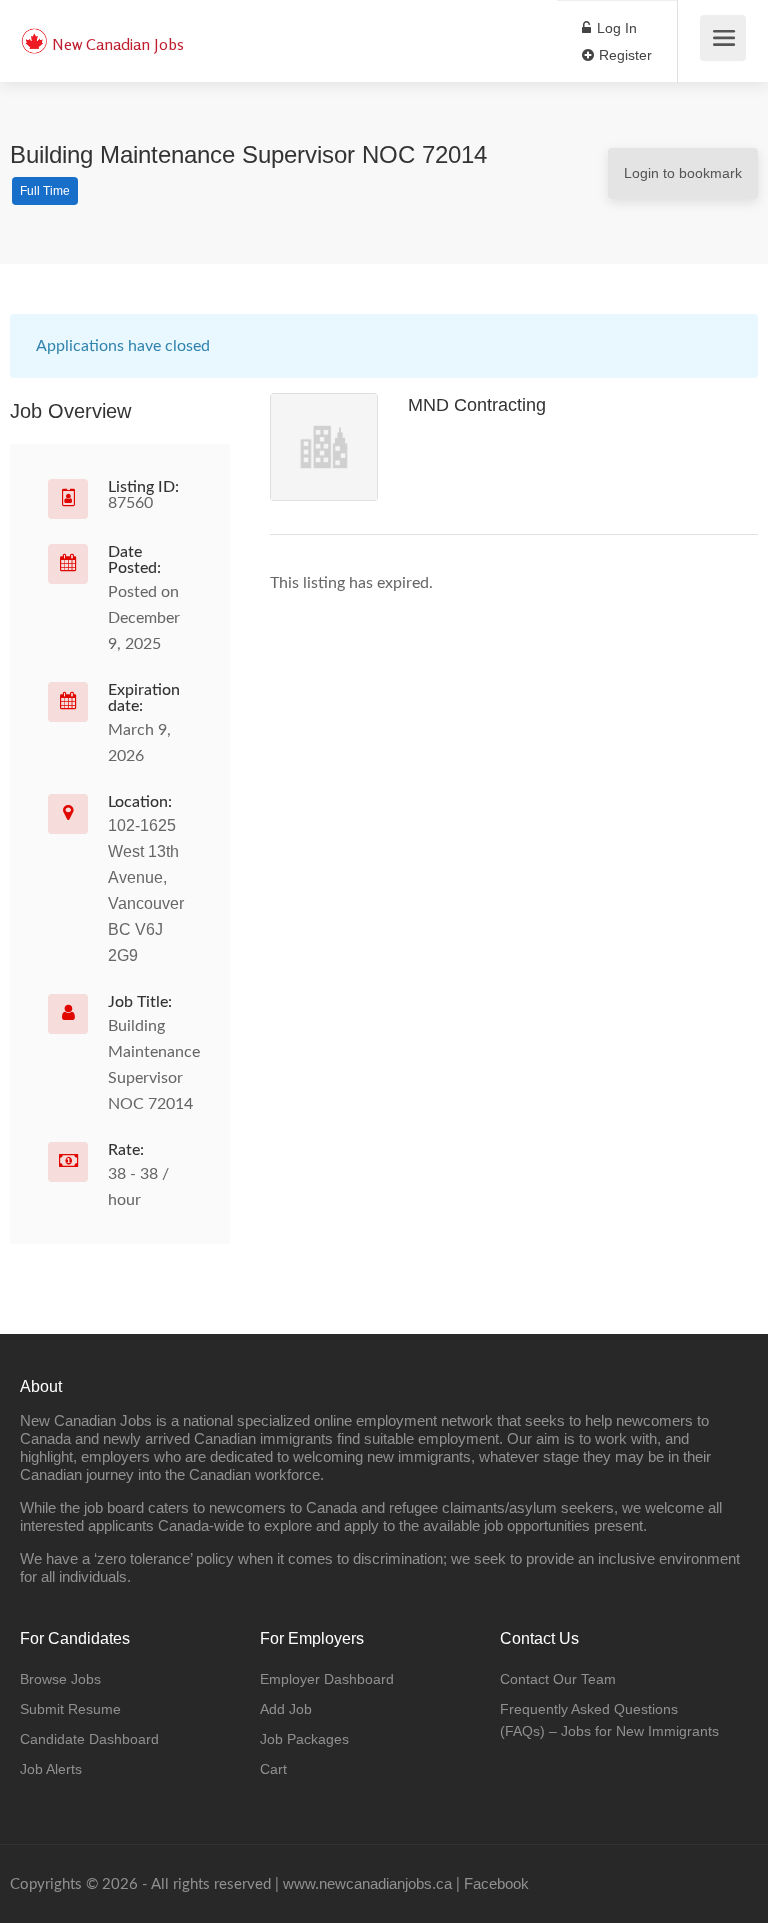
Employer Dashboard (327, 1679)
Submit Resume (70, 1709)
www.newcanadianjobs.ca (367, 1883)
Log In (615, 28)
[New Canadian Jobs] (34, 30)
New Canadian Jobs (118, 44)
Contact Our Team (558, 1679)
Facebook (496, 1883)
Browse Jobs (60, 1679)
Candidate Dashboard (89, 1739)
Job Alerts (51, 1769)
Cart (273, 1769)
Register (623, 55)
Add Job (286, 1709)
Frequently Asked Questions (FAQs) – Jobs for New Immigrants (609, 1720)
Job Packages (304, 1739)
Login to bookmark (683, 173)
